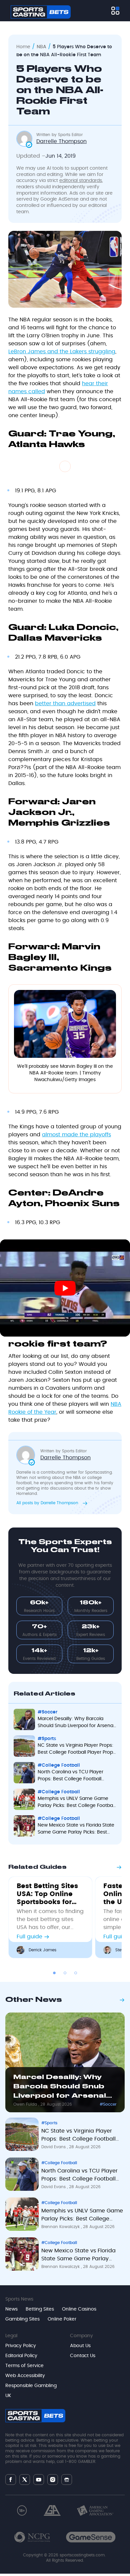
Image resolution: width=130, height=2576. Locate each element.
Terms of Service (24, 2366)
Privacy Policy (21, 2346)
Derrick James (42, 1950)
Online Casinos (79, 2309)
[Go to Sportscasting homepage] (41, 12)
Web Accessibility (25, 2376)
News (11, 2309)
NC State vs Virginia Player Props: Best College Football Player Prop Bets (78, 2136)
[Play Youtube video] (65, 1288)
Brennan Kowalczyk (61, 2227)
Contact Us (83, 2356)
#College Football (59, 2163)
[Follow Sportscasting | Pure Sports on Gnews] (67, 2480)
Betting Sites (40, 2309)
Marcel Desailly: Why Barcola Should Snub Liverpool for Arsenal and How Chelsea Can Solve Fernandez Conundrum (60, 2088)
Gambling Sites (22, 2319)
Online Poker (62, 2319)
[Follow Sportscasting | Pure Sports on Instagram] (53, 2480)
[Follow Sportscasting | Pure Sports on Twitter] (25, 2480)
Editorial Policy (21, 2356)
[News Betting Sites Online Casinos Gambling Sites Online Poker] (115, 11)
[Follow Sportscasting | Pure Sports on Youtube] (39, 2480)
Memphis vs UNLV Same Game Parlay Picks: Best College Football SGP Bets (82, 2216)
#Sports (49, 2123)
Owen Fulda (26, 2104)
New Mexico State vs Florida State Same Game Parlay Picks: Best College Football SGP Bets (78, 2256)
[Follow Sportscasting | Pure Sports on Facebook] (11, 2480)
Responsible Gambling (31, 2386)
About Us (80, 2346)
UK (8, 2396)
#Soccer (108, 2104)
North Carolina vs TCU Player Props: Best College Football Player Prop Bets (79, 2176)
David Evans (54, 2147)
